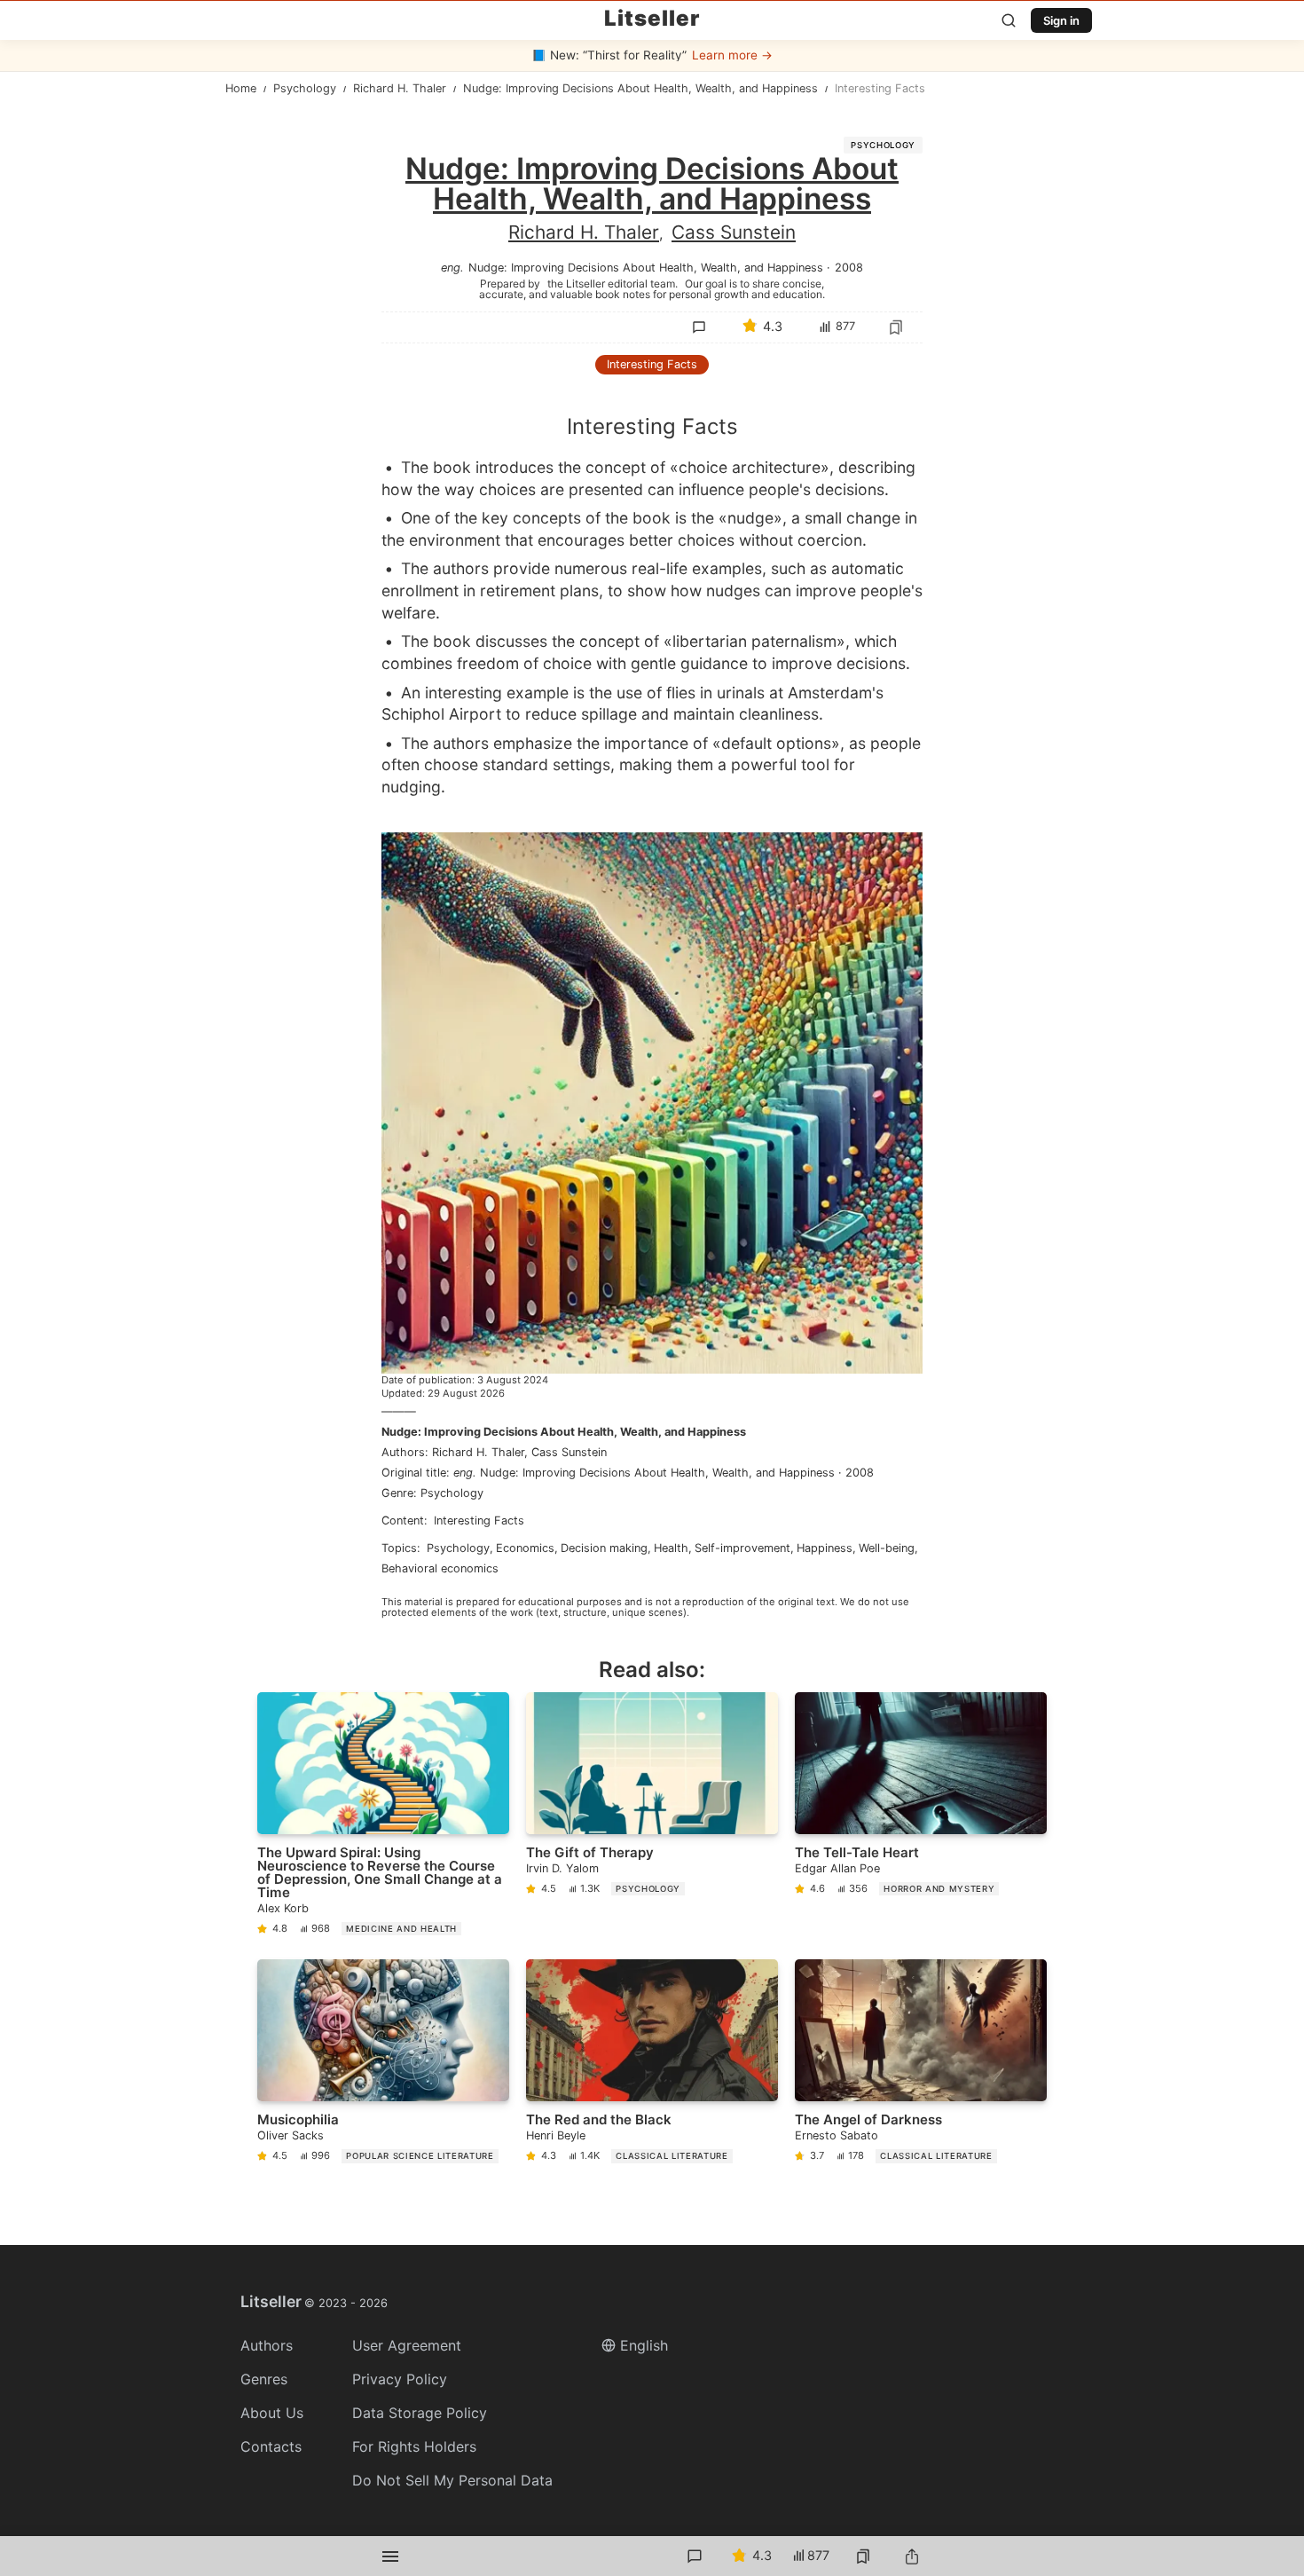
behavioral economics (440, 1568)
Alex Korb (283, 1908)
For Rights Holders (414, 2446)
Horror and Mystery (939, 1889)
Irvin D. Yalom (562, 1868)
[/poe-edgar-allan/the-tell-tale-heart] (921, 1818)
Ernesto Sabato (837, 2135)
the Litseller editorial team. (613, 283)
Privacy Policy (400, 2379)
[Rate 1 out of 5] (687, 462)
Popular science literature (420, 2156)
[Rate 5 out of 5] (837, 462)
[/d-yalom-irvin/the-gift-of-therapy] (652, 1818)
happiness (825, 1548)
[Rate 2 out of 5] (725, 462)
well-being (887, 1548)
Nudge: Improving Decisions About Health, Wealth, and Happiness (564, 1432)
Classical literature (672, 2156)
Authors (267, 2345)
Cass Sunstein (734, 232)
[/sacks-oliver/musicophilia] (383, 2064)
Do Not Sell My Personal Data (452, 2480)
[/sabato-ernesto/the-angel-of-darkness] (921, 2064)
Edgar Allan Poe (837, 1868)
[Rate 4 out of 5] (799, 462)
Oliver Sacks (291, 2135)
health (671, 1548)
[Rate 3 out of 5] (762, 462)
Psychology (883, 145)
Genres (264, 2379)
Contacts (271, 2446)
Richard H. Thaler (584, 232)
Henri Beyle (556, 2135)
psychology (458, 1548)
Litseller (652, 19)
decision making (604, 1548)
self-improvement (742, 1548)
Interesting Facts (652, 364)
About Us (272, 2413)
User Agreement (407, 2345)
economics (525, 1548)
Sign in (1061, 20)
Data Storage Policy (420, 2413)
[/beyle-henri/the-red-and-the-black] (652, 2064)
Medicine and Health (401, 1929)
